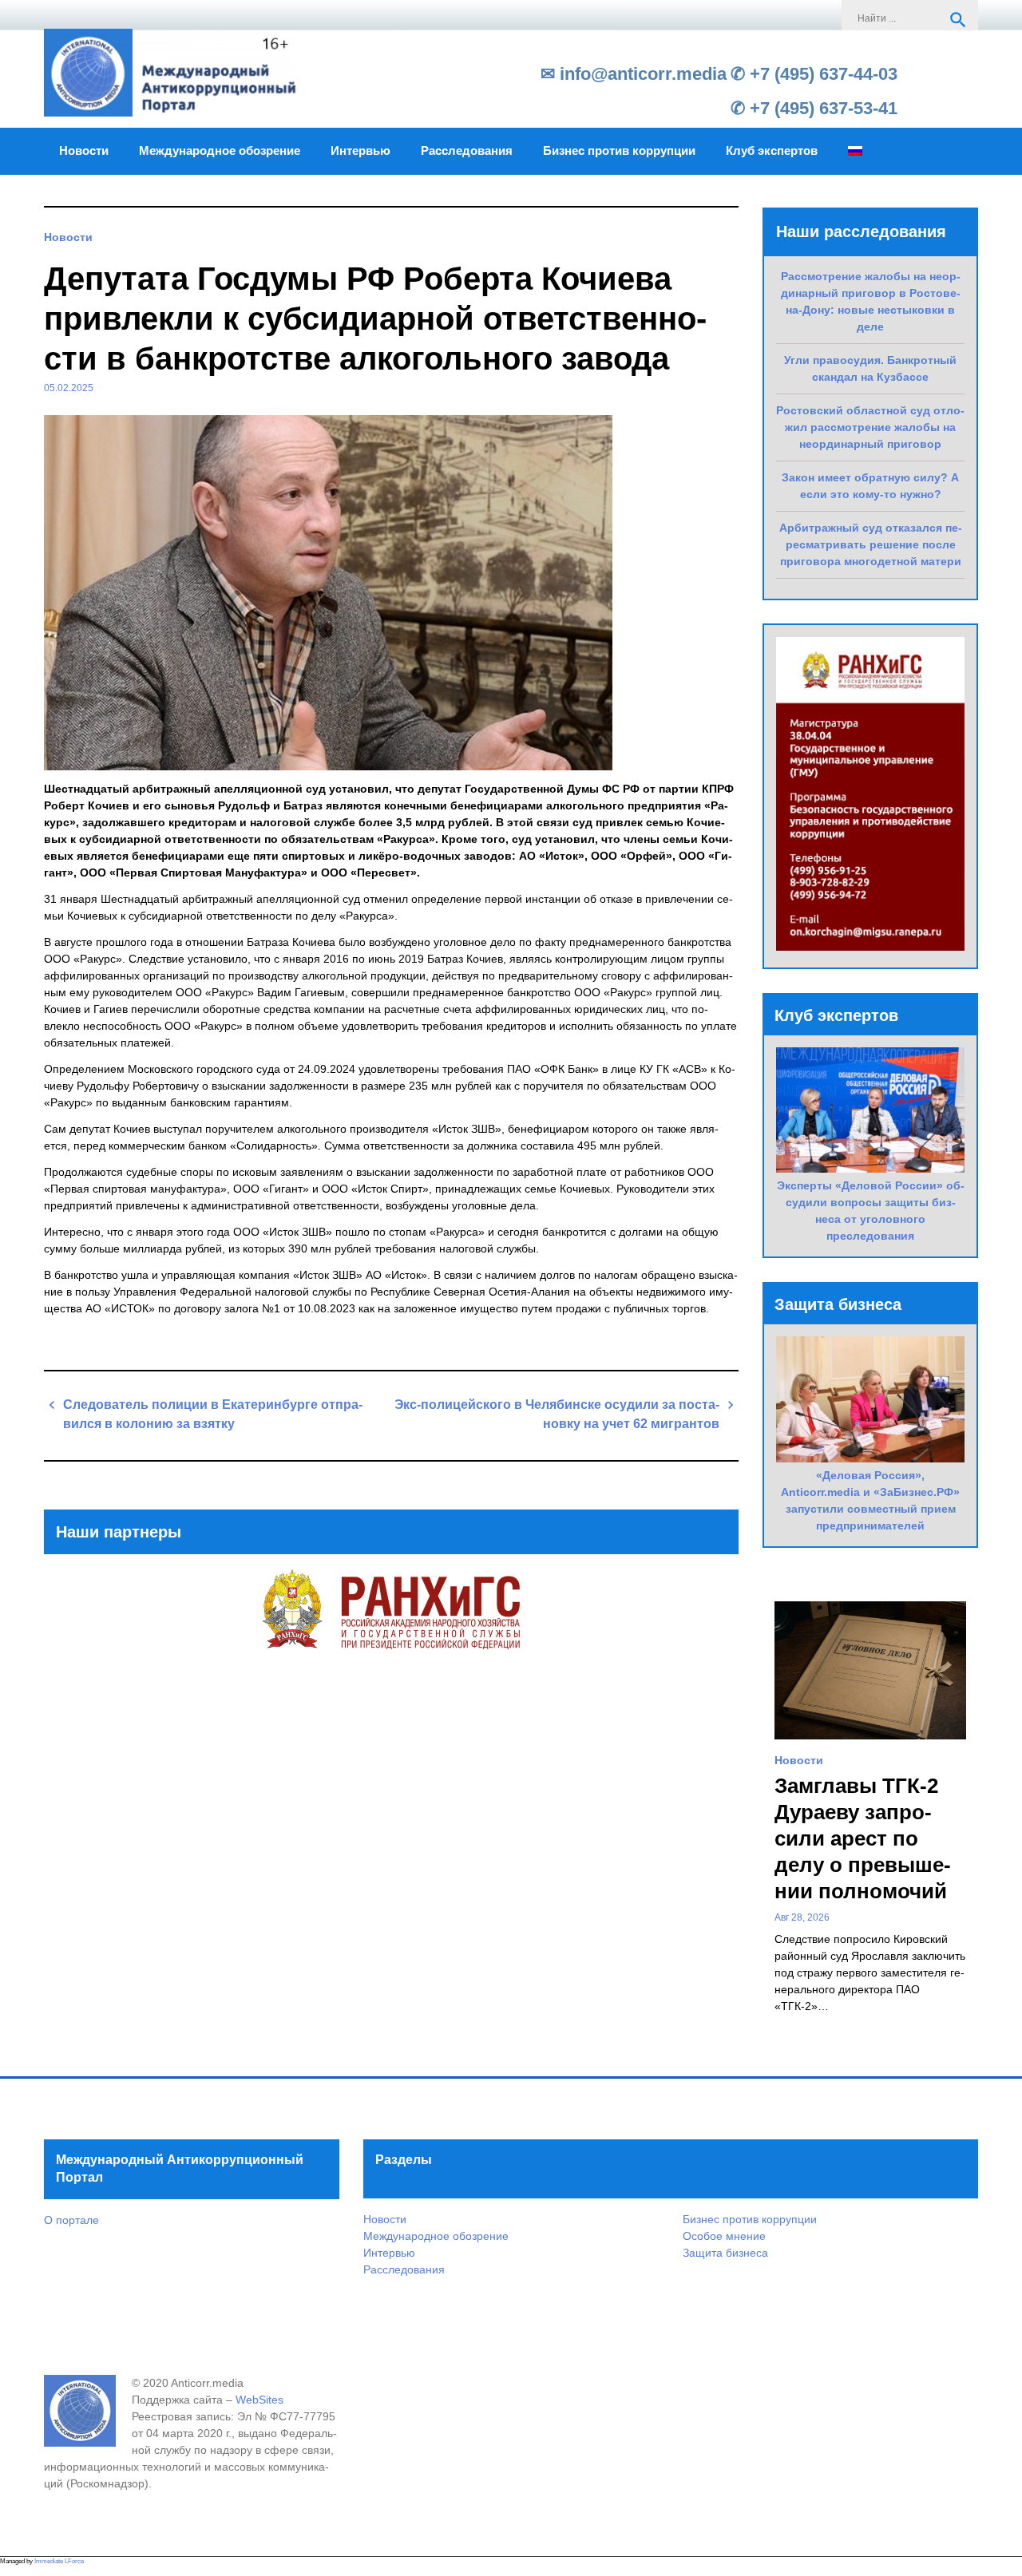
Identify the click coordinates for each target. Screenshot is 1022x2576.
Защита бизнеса (725, 2253)
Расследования (467, 151)
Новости (84, 151)
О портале (71, 2220)
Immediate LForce (59, 2561)
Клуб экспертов (772, 151)
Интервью (360, 151)
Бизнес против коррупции (619, 151)
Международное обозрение (220, 151)
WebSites (259, 2400)
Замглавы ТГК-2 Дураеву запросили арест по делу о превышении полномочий (863, 1838)
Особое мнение (724, 2236)
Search (958, 20)
